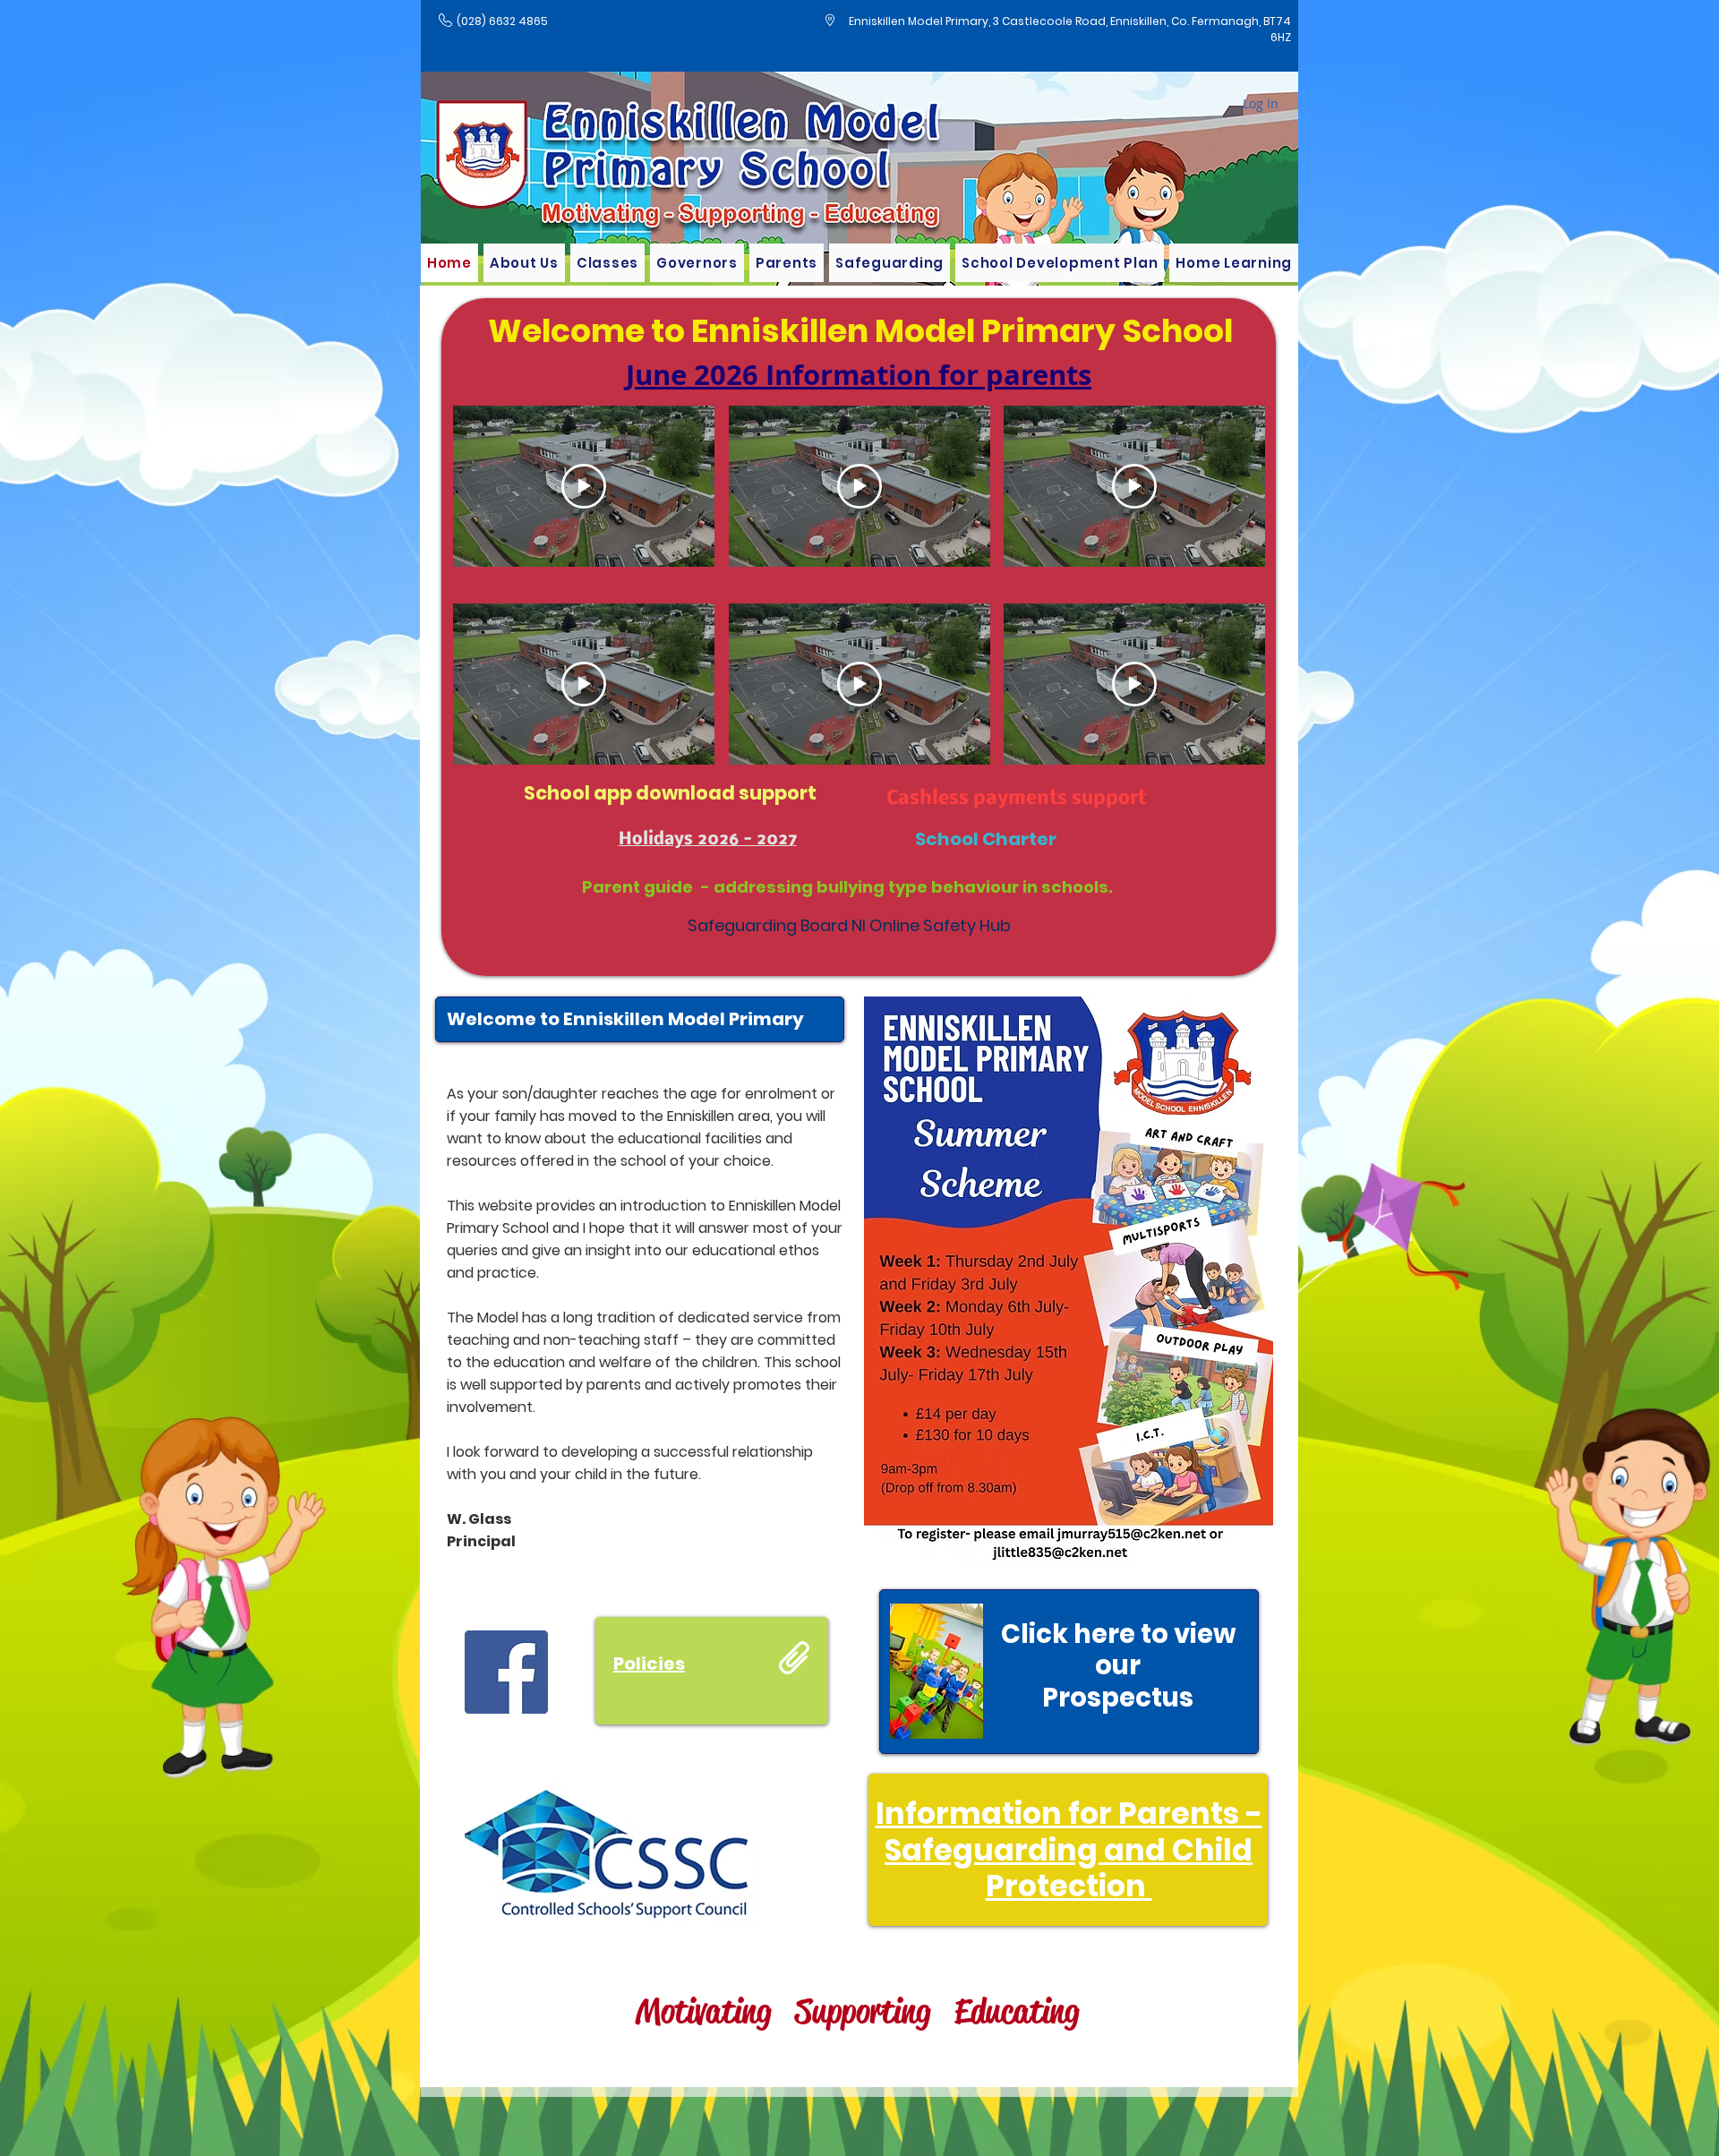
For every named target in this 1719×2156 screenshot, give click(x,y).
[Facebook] (506, 1672)
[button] (607, 263)
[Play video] (584, 486)
